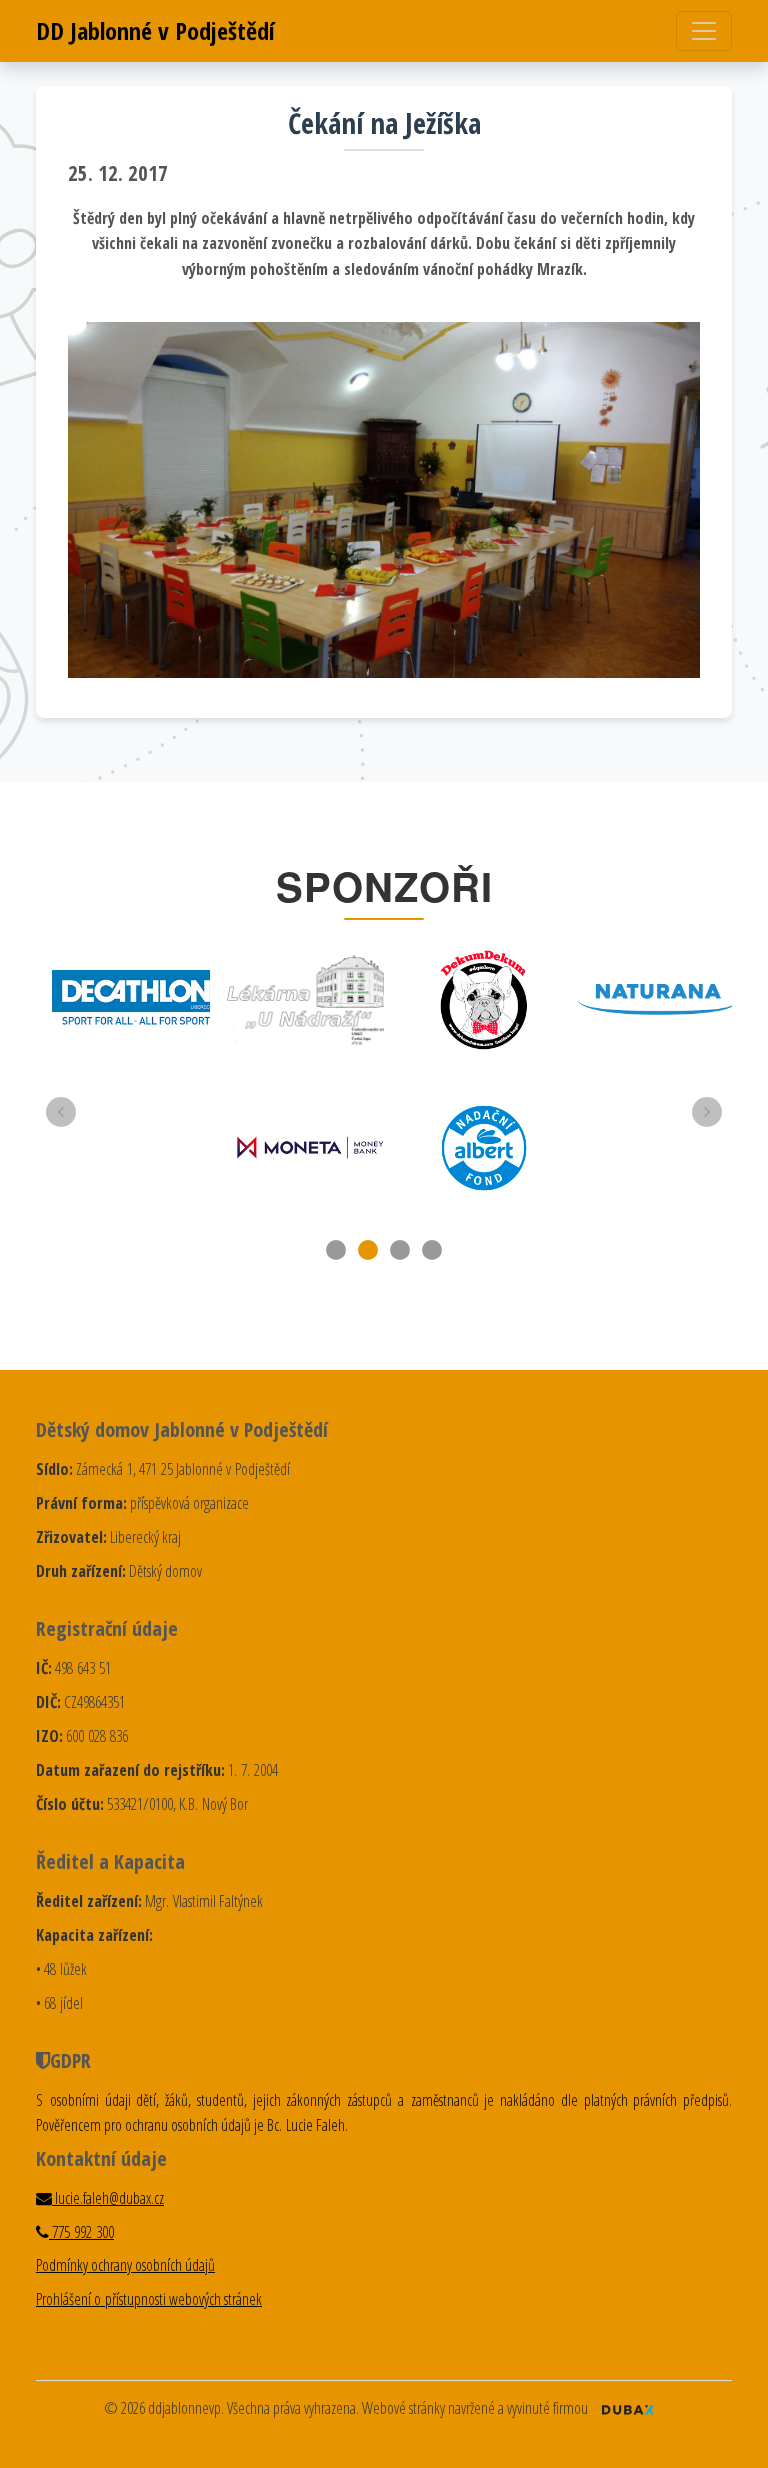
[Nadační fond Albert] (484, 1148)
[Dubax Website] (627, 2408)
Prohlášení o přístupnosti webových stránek (149, 2299)
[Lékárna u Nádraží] (310, 1000)
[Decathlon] (136, 999)
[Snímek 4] (432, 1250)
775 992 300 (81, 2232)
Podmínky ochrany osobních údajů (125, 2265)
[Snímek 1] (336, 1250)
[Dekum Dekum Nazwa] (484, 1000)
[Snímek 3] (400, 1250)
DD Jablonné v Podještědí (155, 30)
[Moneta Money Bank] (310, 1147)
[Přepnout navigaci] (704, 31)
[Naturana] (658, 999)
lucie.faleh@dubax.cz (108, 2198)
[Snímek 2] (368, 1250)
